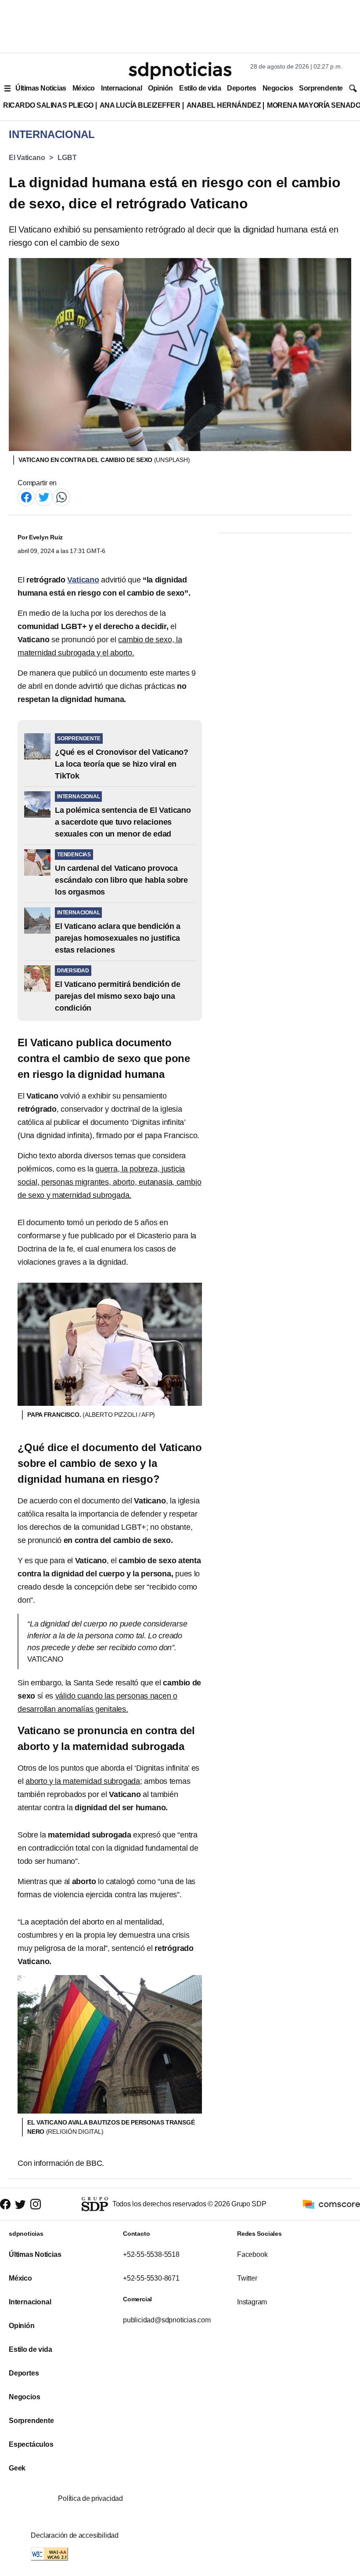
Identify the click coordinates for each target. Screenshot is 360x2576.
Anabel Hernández (224, 105)
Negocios (278, 88)
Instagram (252, 2302)
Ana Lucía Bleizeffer (140, 105)
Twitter (247, 2278)
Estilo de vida (200, 88)
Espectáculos (31, 2444)
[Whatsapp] (61, 497)
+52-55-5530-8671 (151, 2278)
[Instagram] (36, 2204)
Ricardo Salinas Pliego (48, 105)
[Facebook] (26, 497)
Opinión (160, 88)
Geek (17, 2468)
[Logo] (180, 71)
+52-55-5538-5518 (151, 2254)
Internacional (121, 88)
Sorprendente (321, 88)
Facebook (252, 2254)
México (84, 88)
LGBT (67, 158)
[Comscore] (331, 2204)
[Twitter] (44, 497)
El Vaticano (27, 158)
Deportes (241, 88)
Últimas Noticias (41, 88)
